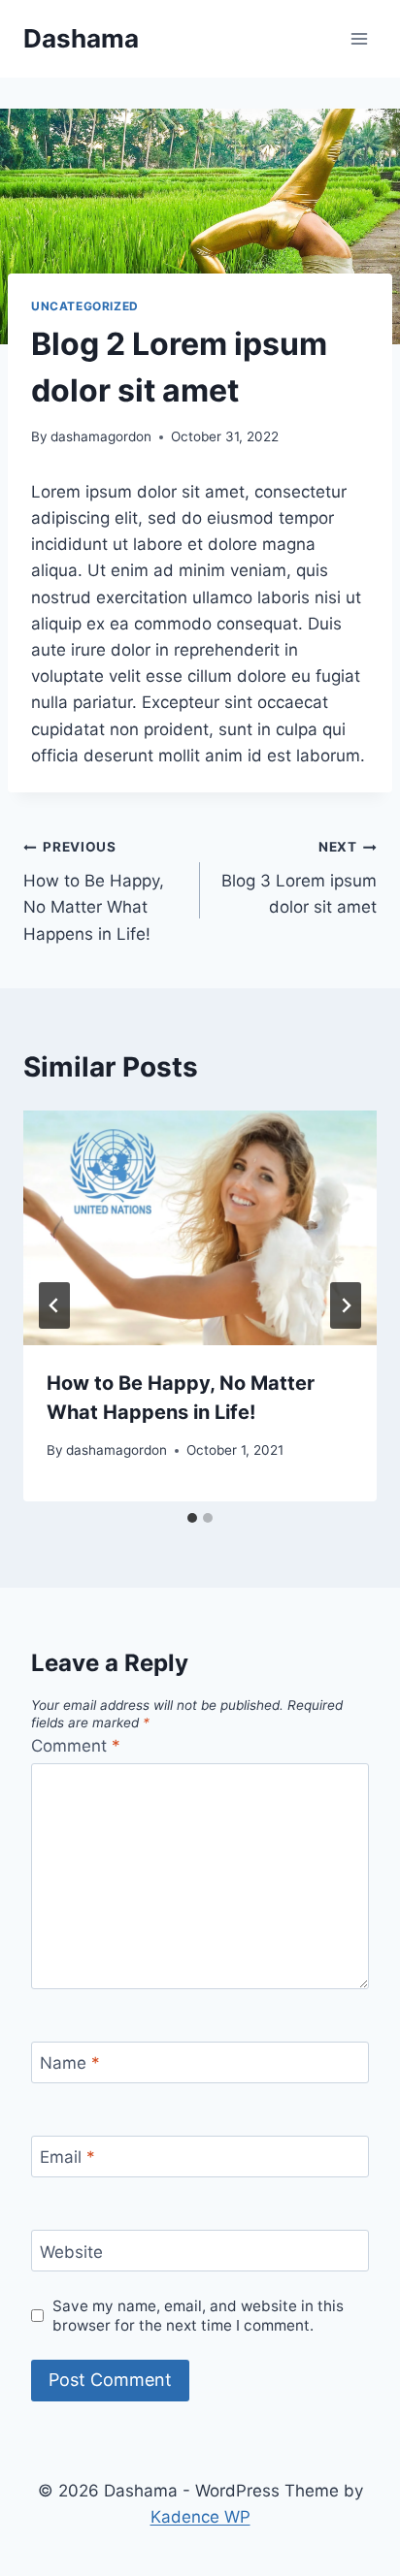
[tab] (192, 1518)
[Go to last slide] (54, 1305)
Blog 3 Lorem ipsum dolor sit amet (299, 878)
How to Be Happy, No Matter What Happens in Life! (94, 891)
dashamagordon (101, 436)
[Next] (346, 1305)
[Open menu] (359, 38)
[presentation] (200, 1228)
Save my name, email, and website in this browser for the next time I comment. (198, 2316)
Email (67, 2157)
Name (70, 2063)
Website (71, 2251)
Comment (76, 1746)
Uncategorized (85, 306)
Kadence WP (200, 2517)
